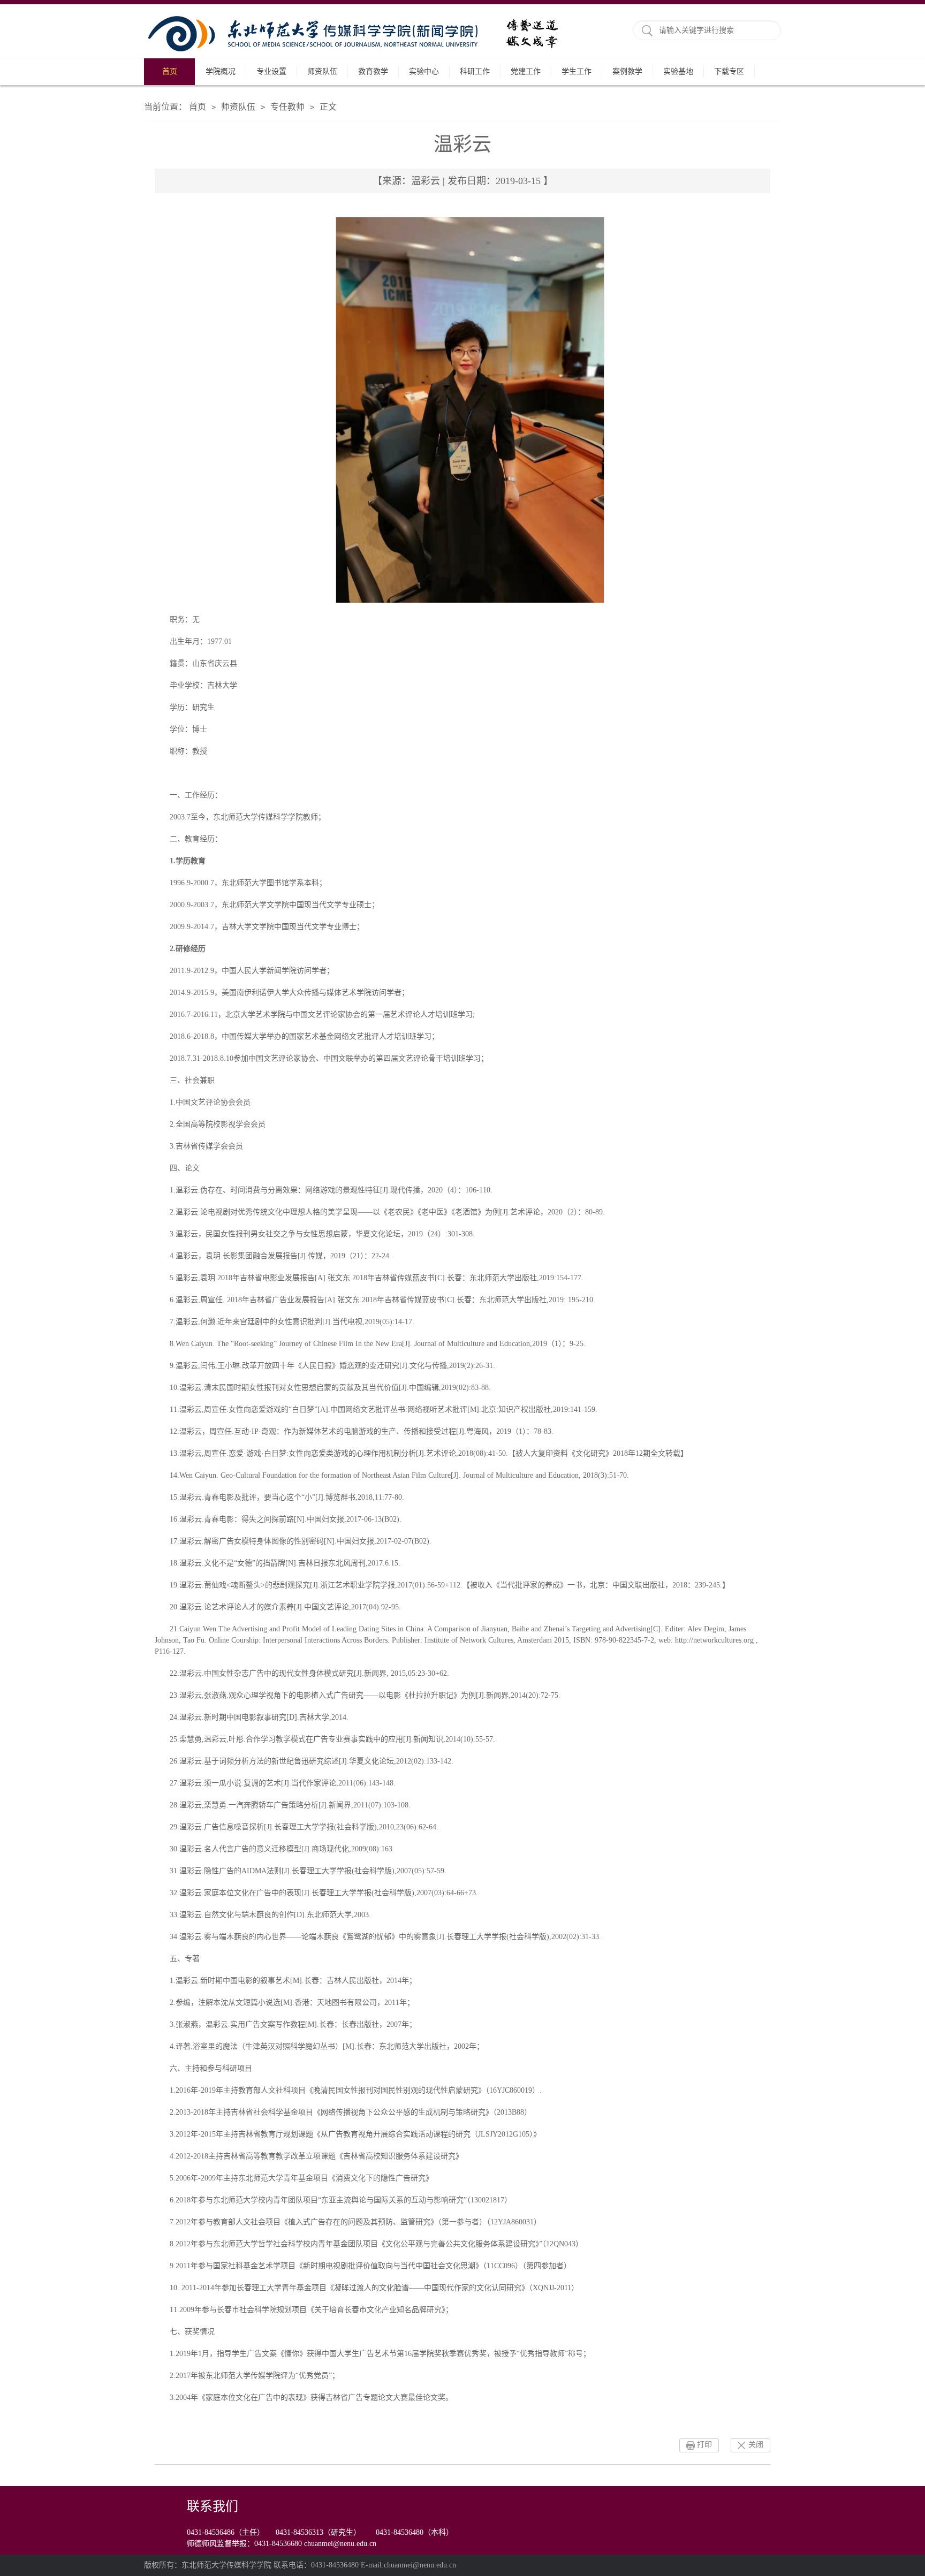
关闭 (756, 2445)
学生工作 (577, 71)
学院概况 (221, 71)
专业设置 (271, 71)
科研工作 (475, 71)
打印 (704, 2445)
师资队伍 (322, 71)
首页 (170, 71)
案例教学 (627, 71)
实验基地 (678, 71)
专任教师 (287, 107)
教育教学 (373, 71)
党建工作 (526, 71)
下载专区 (729, 71)
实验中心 (424, 71)
